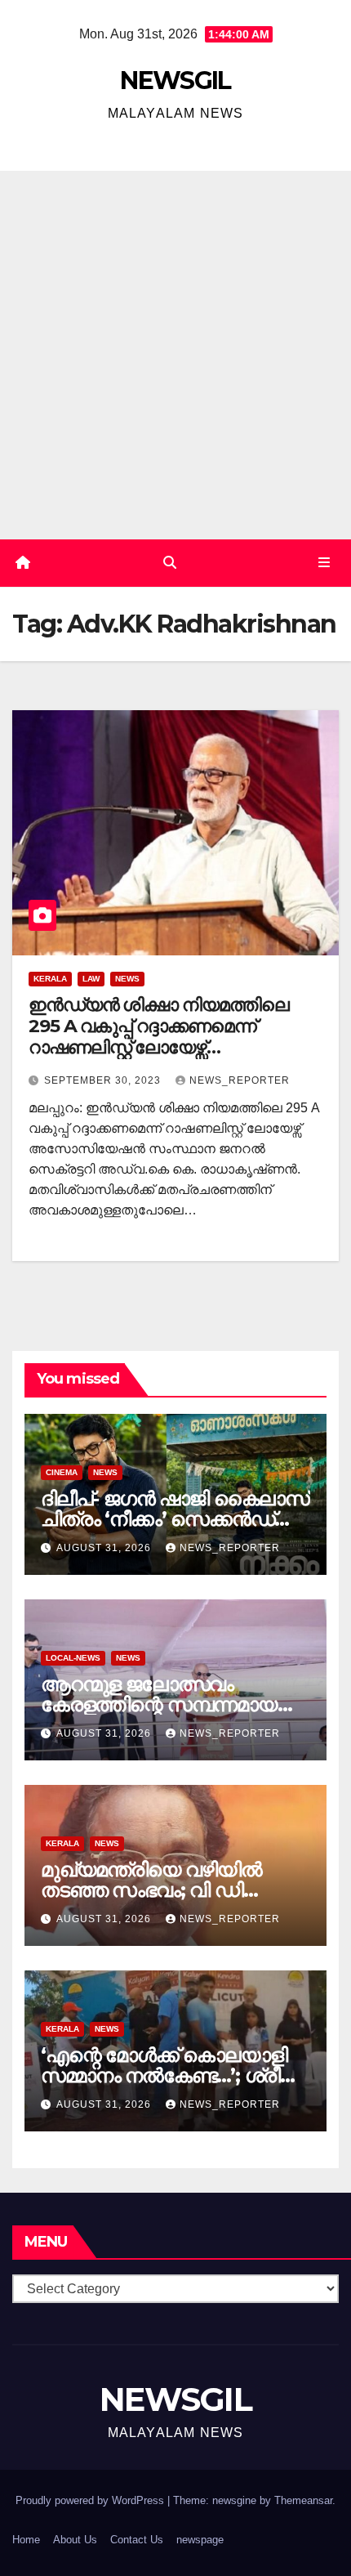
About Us (75, 2540)
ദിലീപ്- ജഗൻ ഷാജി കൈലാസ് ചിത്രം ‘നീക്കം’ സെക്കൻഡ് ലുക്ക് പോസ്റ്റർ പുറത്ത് (175, 1519)
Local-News (73, 1658)
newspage (200, 2540)
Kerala (50, 979)
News (127, 979)
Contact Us (137, 2540)
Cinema (62, 1472)
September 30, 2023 (104, 1080)
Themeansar (303, 2500)
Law (91, 979)
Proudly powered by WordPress (91, 2500)
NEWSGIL (175, 80)
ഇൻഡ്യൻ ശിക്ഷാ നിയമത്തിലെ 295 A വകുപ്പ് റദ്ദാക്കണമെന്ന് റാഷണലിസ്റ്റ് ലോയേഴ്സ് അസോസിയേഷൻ (159, 1037)
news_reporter (240, 1080)
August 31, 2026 (105, 1548)
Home (26, 2540)
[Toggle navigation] (324, 563)
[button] (170, 563)
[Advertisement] (175, 355)
